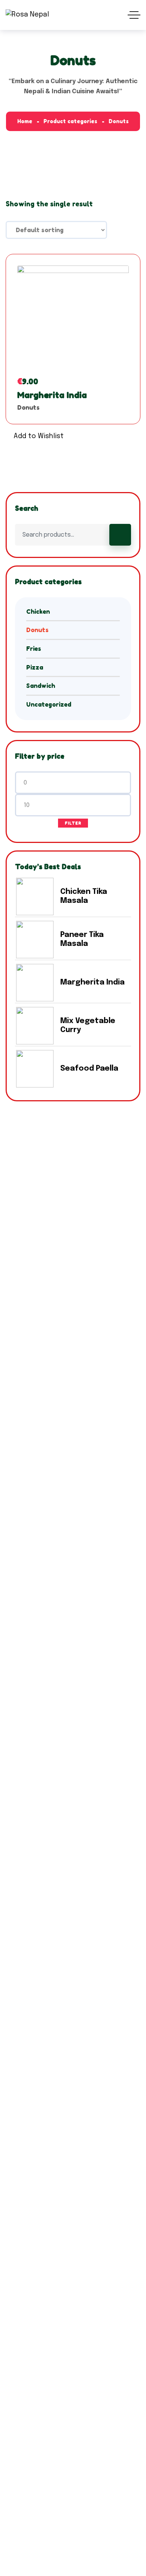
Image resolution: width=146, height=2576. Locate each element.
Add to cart (73, 342)
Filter (73, 823)
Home (25, 121)
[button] (35, 437)
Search (120, 535)
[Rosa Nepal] (27, 15)
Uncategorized (49, 704)
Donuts (28, 407)
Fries (34, 649)
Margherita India (52, 395)
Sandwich (41, 686)
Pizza (35, 667)
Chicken (38, 612)
